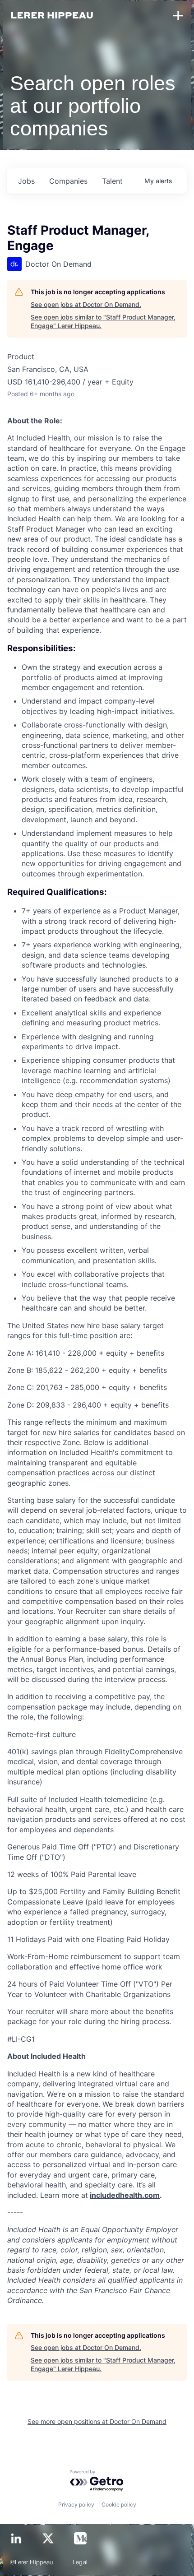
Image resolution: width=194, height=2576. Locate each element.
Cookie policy (119, 2504)
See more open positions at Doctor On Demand (97, 2421)
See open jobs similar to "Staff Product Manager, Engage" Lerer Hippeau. (103, 322)
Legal (80, 2563)
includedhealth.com (125, 2195)
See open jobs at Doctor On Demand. (86, 304)
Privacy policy (76, 2504)
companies (68, 181)
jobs (26, 181)
